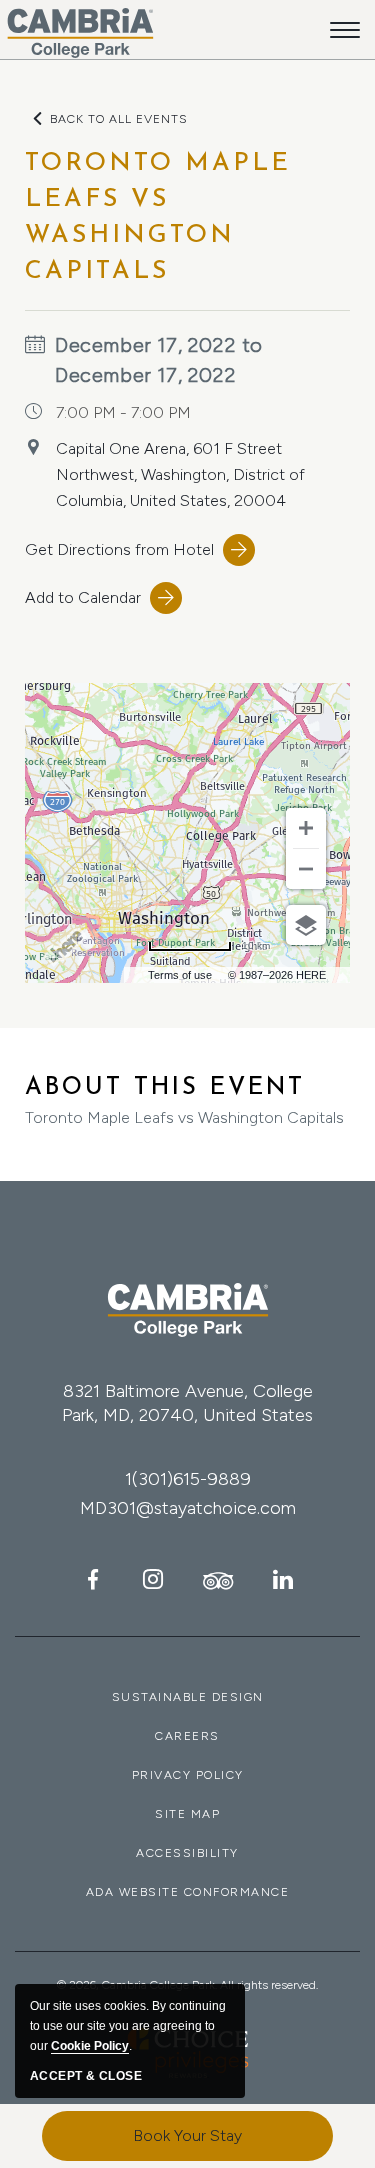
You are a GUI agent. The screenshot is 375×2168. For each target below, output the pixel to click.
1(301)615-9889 (188, 1479)
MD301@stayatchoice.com (188, 1508)
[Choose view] (306, 925)
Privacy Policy (188, 1775)
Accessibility (187, 1853)
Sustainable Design (188, 1697)
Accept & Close (86, 2076)
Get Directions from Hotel (119, 549)
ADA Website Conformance (188, 1892)
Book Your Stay (187, 2135)
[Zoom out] (306, 869)
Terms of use (180, 975)
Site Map (187, 1814)
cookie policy (90, 2046)
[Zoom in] (306, 828)
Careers (187, 1736)
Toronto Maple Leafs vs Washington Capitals (184, 1101)
